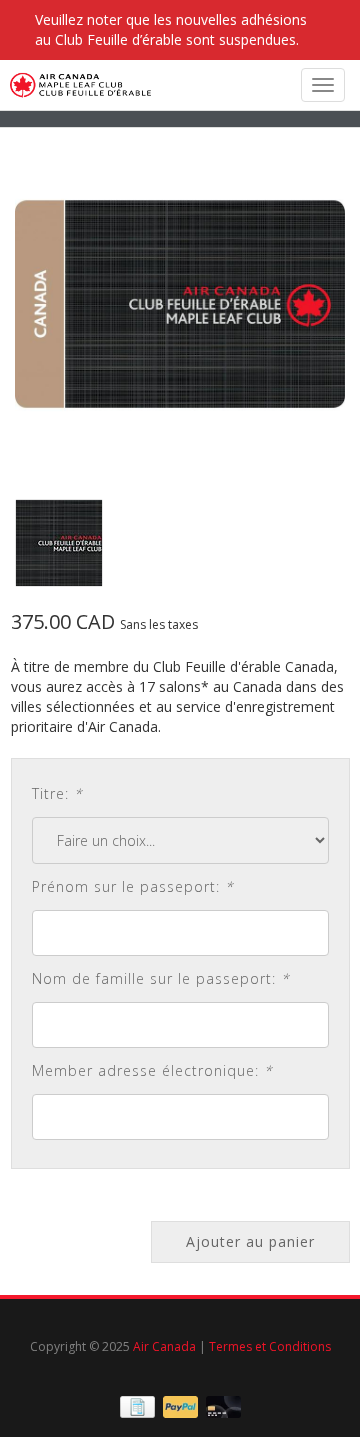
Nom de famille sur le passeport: (161, 978)
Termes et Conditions (270, 1346)
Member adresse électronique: (152, 1070)
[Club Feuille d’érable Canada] (180, 304)
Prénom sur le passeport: (133, 886)
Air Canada (164, 1346)
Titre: (57, 793)
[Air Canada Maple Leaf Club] (75, 85)
